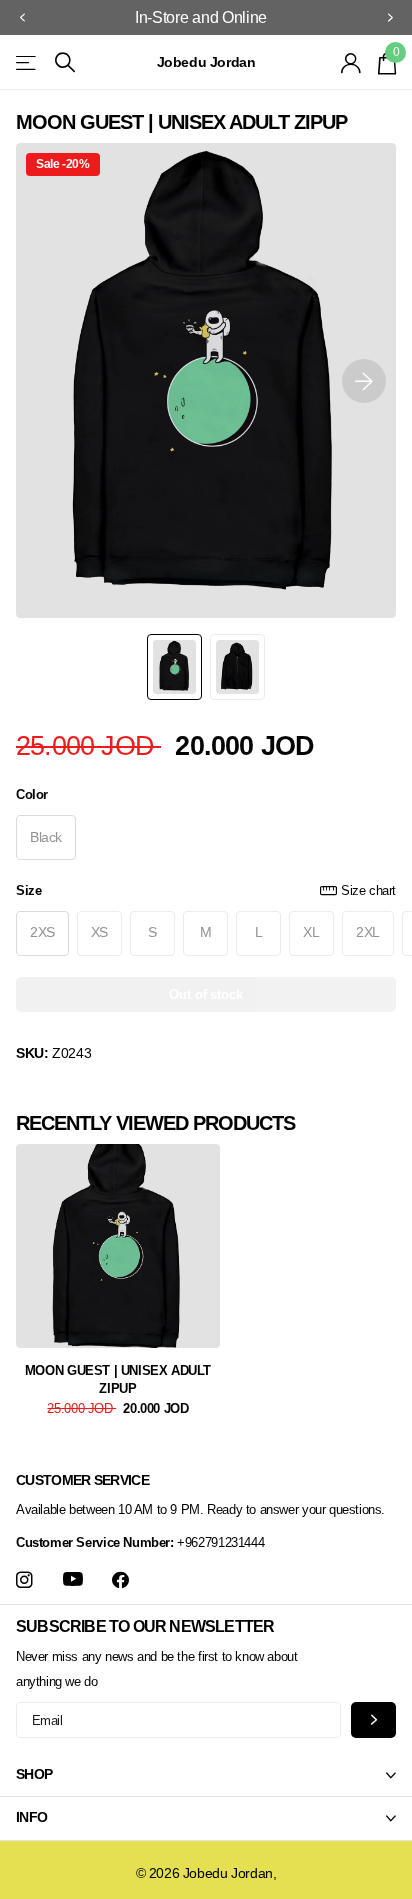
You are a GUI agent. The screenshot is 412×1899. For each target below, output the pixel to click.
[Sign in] (351, 63)
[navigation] (22, 18)
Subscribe (373, 1719)
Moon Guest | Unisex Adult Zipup (118, 1379)
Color (32, 794)
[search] (65, 62)
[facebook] (120, 1580)
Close (206, 1775)
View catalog (27, 62)
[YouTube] (73, 1580)
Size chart (368, 890)
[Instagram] (24, 1580)
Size (206, 890)
